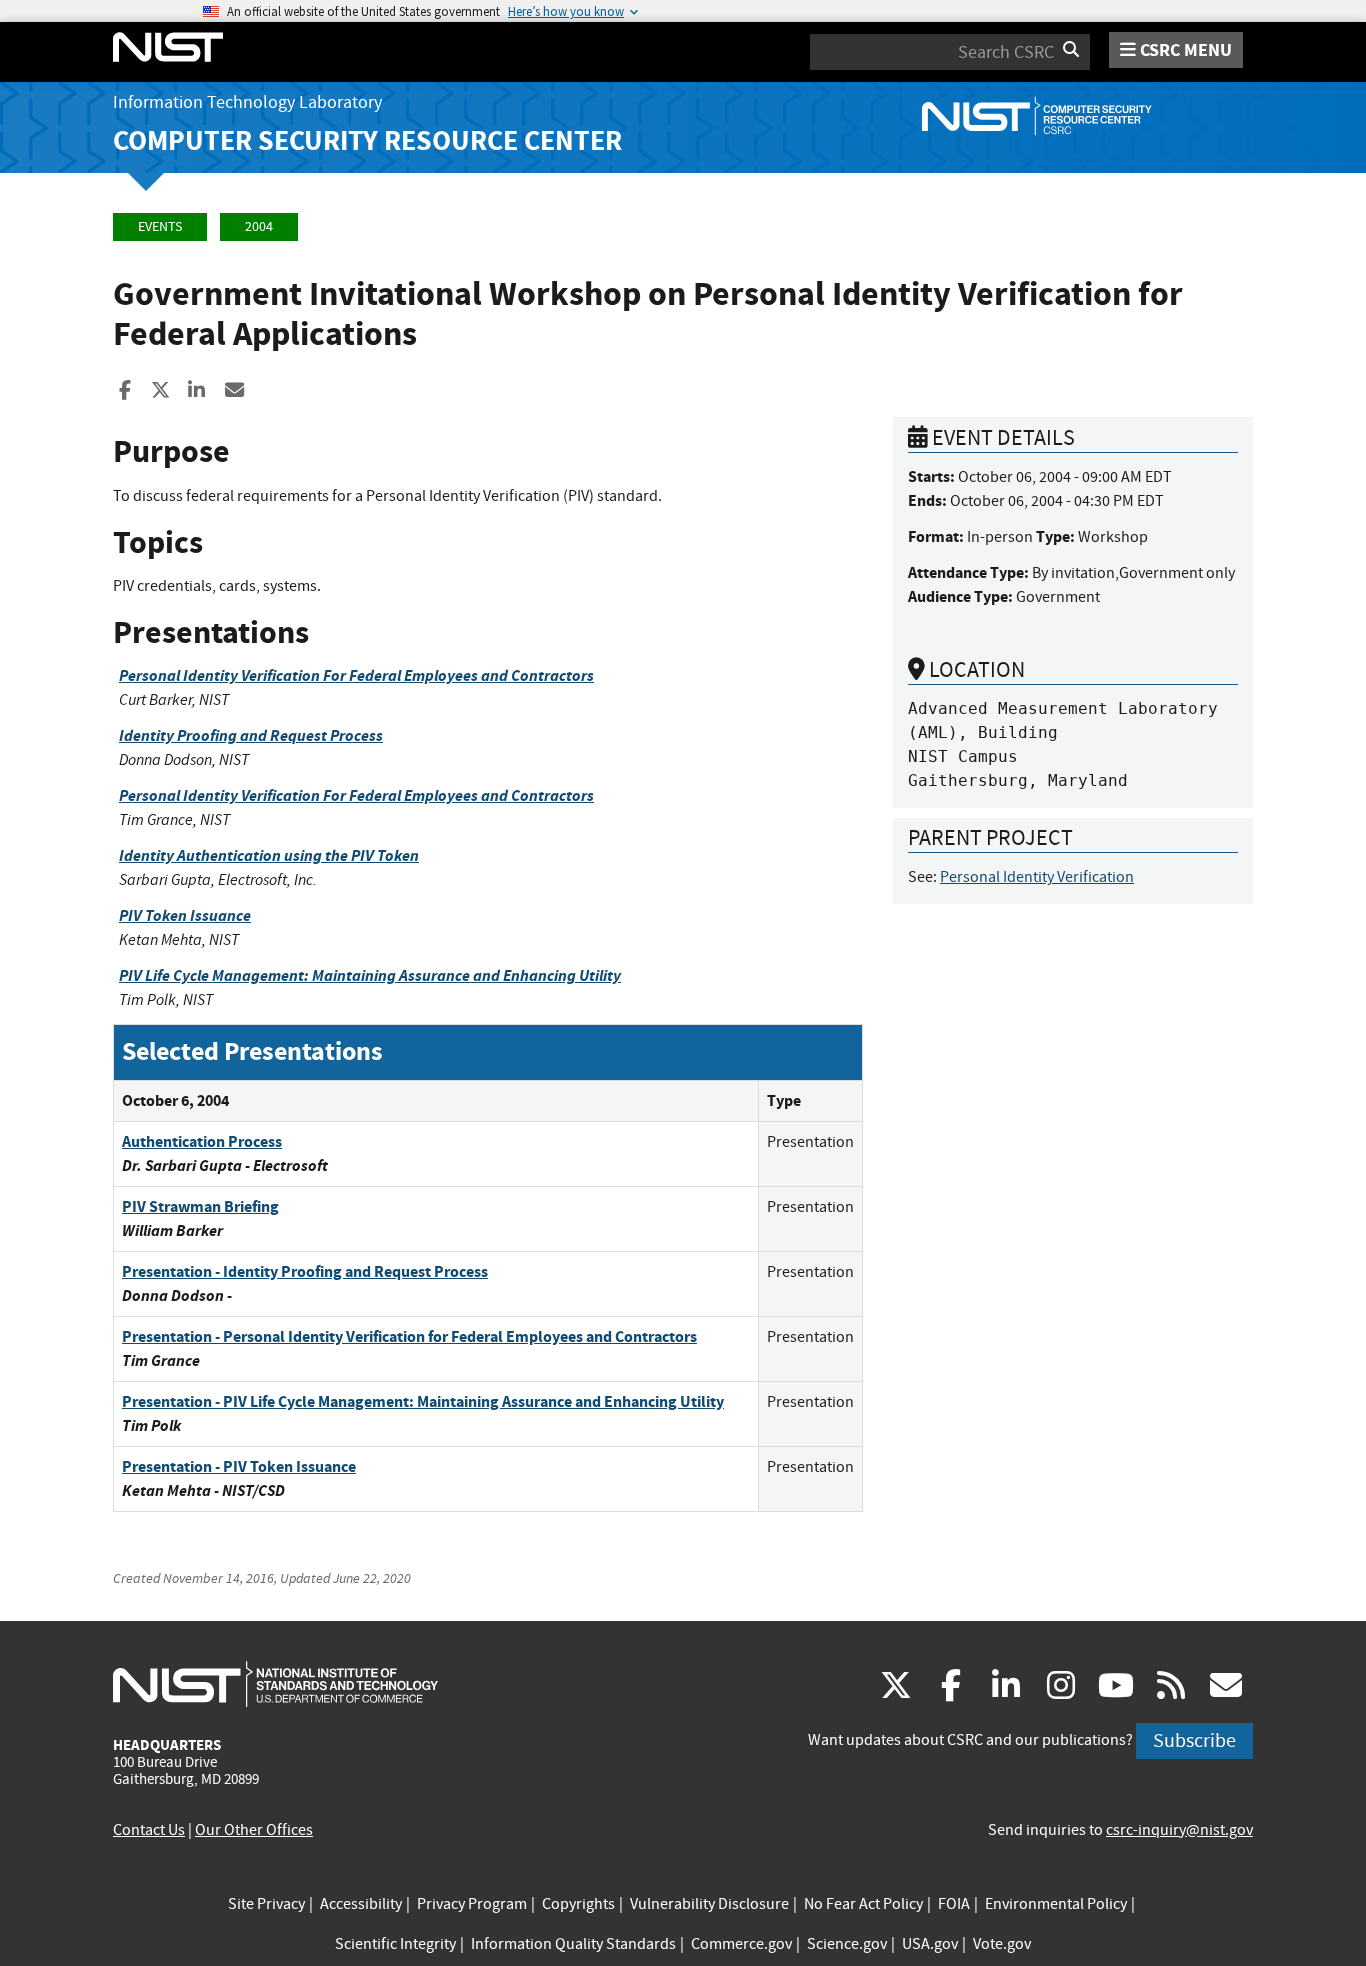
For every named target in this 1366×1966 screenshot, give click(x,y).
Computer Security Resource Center (367, 140)
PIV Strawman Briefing (200, 1206)
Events (160, 226)
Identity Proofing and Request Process (251, 735)
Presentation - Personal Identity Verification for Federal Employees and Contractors (409, 1336)
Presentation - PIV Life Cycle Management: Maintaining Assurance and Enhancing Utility (423, 1401)
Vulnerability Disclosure (709, 1904)
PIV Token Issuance (185, 915)
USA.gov (930, 1944)
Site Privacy (266, 1904)
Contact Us (149, 1830)
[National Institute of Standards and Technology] (275, 1683)
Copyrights (578, 1904)
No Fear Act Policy (863, 1904)
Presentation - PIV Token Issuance (239, 1466)
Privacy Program (472, 1904)
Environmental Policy (1056, 1904)
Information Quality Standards (573, 1944)
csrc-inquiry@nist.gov (1179, 1830)
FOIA (954, 1904)
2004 (259, 226)
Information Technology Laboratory (247, 102)
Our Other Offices (254, 1830)
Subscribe (1194, 1740)
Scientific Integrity (395, 1944)
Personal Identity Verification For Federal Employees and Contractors (356, 675)
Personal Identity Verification (1037, 877)
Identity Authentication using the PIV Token (269, 855)
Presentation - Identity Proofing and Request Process (305, 1271)
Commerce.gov (741, 1944)
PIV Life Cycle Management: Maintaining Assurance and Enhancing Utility (370, 975)
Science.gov (847, 1944)
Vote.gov (1002, 1944)
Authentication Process (202, 1141)
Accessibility (361, 1904)
